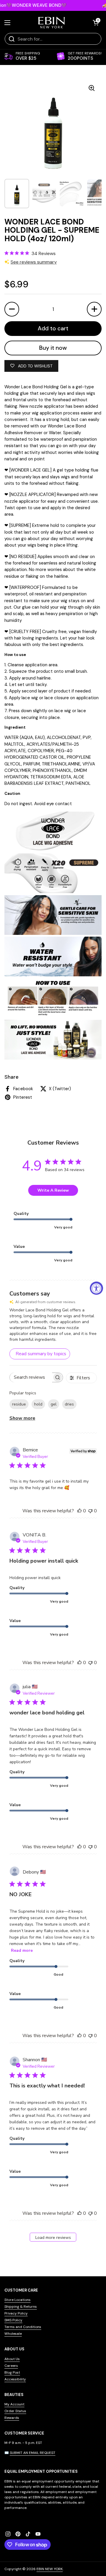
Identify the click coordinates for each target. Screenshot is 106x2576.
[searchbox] (31, 1377)
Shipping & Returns (21, 2307)
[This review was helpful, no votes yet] (79, 1511)
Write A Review (53, 1190)
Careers (11, 2366)
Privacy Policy (16, 2313)
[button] (96, 23)
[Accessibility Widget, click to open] (96, 1288)
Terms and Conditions (23, 2327)
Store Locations (18, 2300)
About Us (12, 2359)
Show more (22, 1418)
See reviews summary (34, 262)
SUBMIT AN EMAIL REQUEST (33, 2453)
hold (38, 1404)
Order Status (15, 2411)
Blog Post (12, 2372)
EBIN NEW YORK (50, 2569)
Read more (22, 1950)
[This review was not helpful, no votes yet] (90, 1511)
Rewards (12, 2418)
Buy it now (53, 348)
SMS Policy (13, 2320)
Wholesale (13, 2334)
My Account (14, 2404)
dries (69, 1404)
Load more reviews (53, 2238)
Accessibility (15, 2379)
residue (19, 1404)
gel (54, 1404)
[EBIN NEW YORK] (52, 23)
